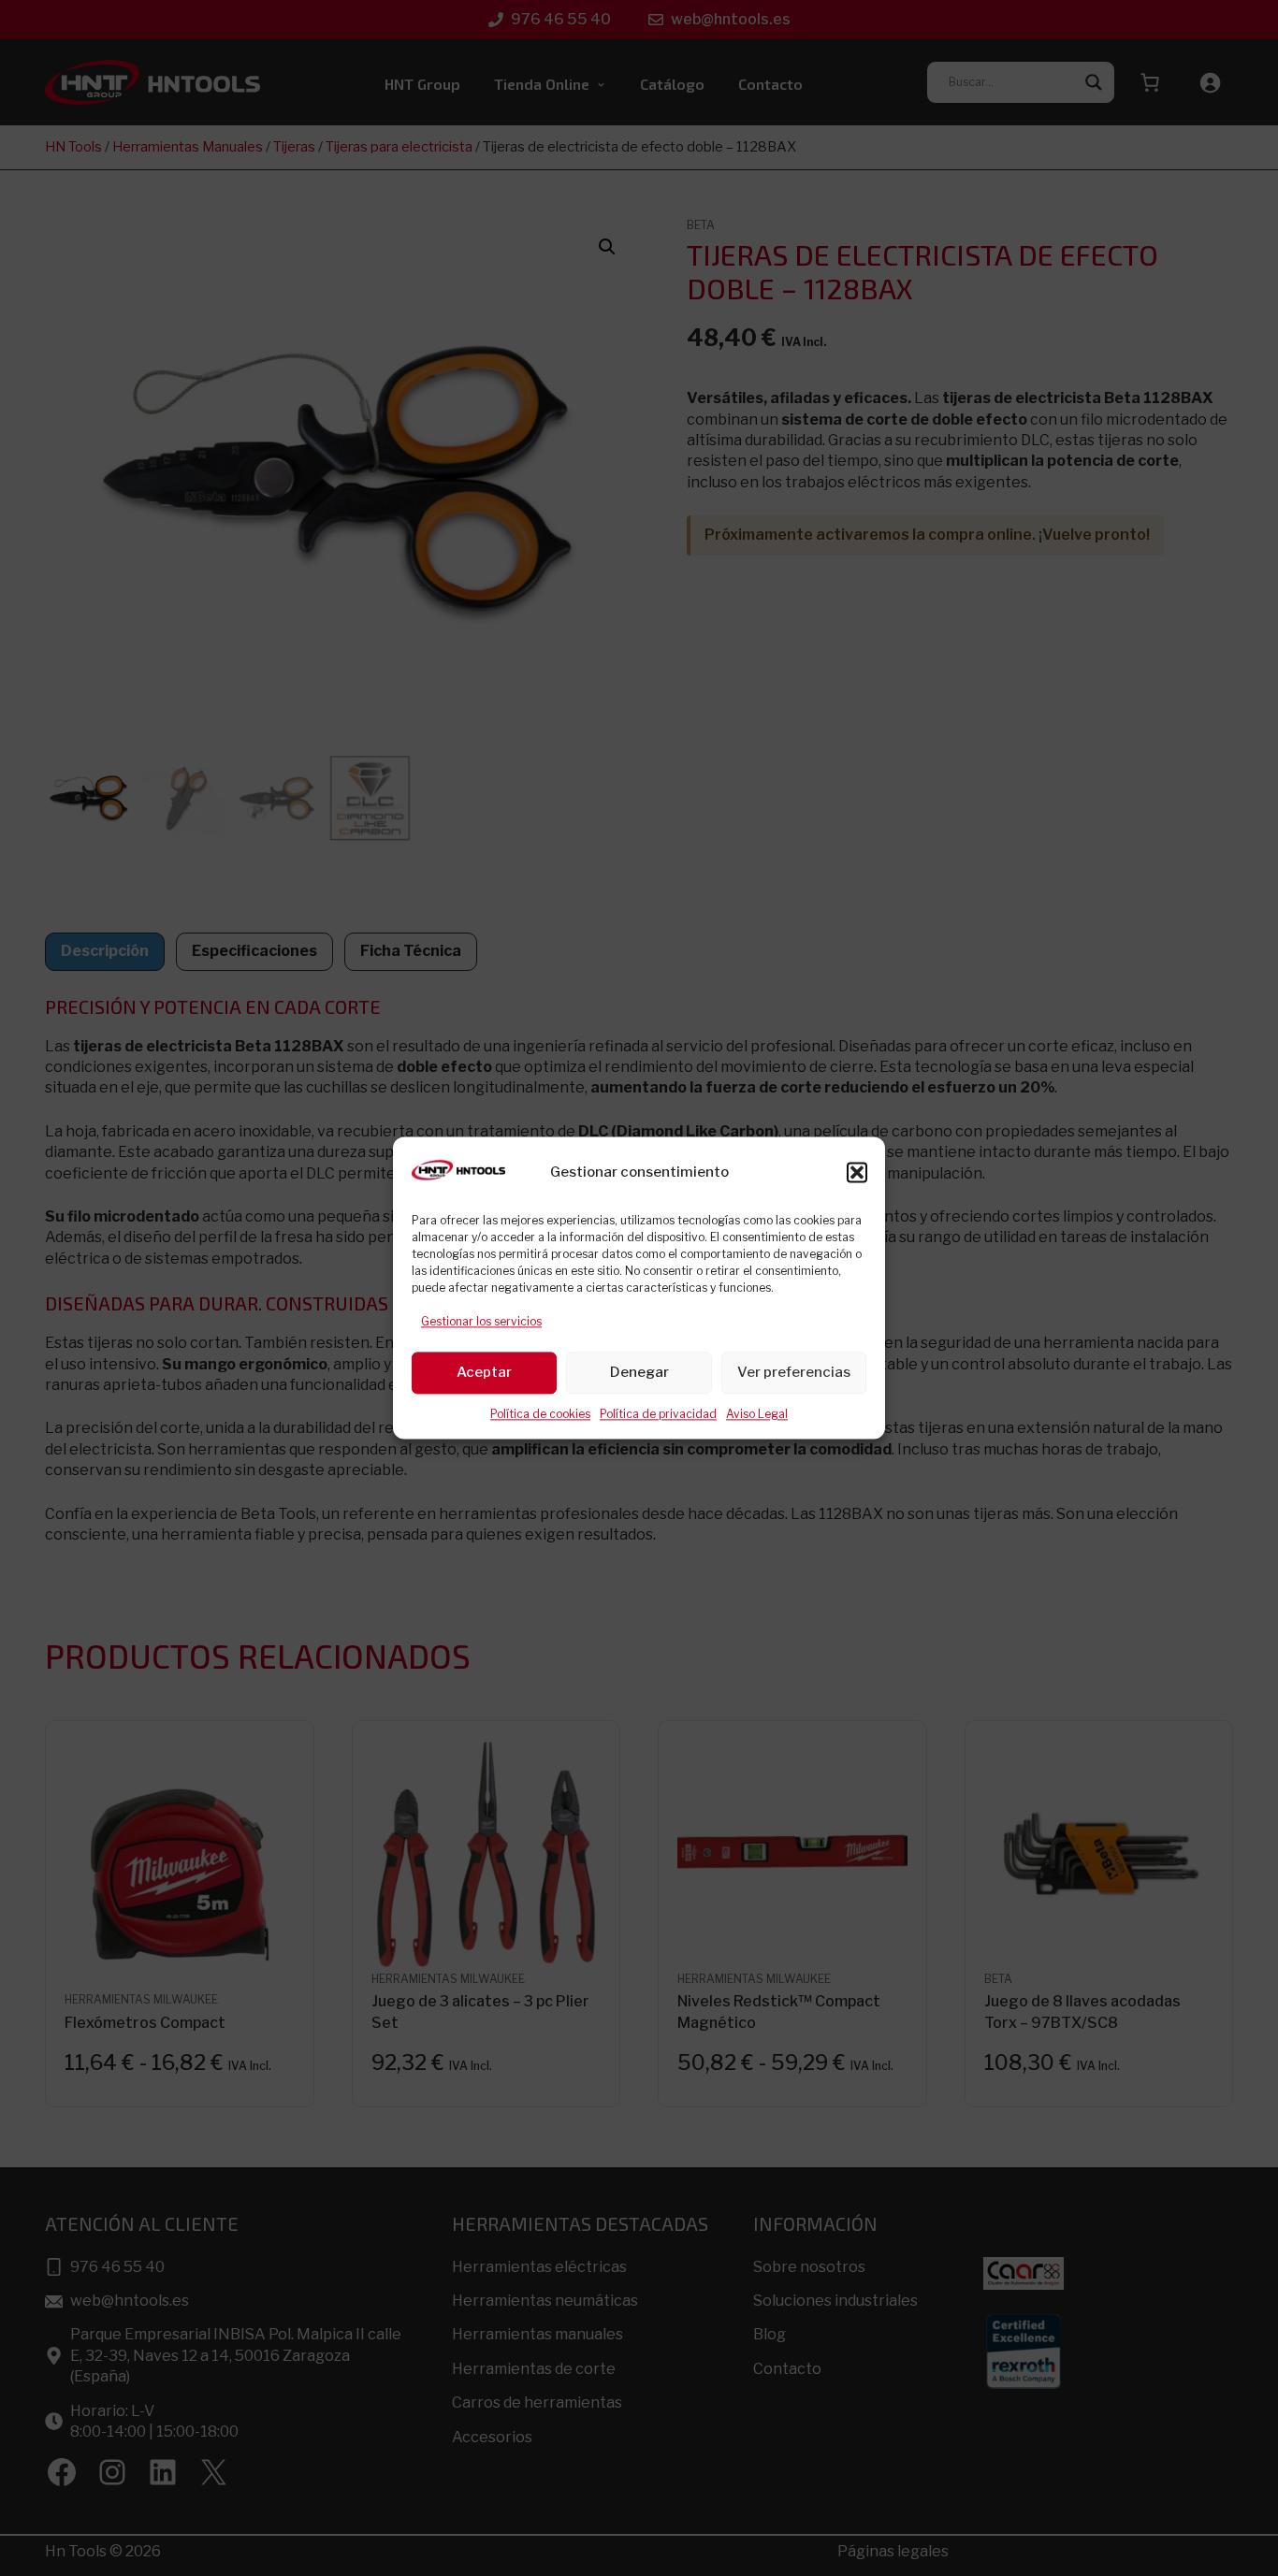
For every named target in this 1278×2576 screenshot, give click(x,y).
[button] (857, 1173)
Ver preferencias (794, 1373)
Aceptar (484, 1373)
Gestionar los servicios (481, 1322)
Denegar (639, 1373)
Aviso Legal (757, 1414)
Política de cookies (540, 1414)
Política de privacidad (658, 1414)
